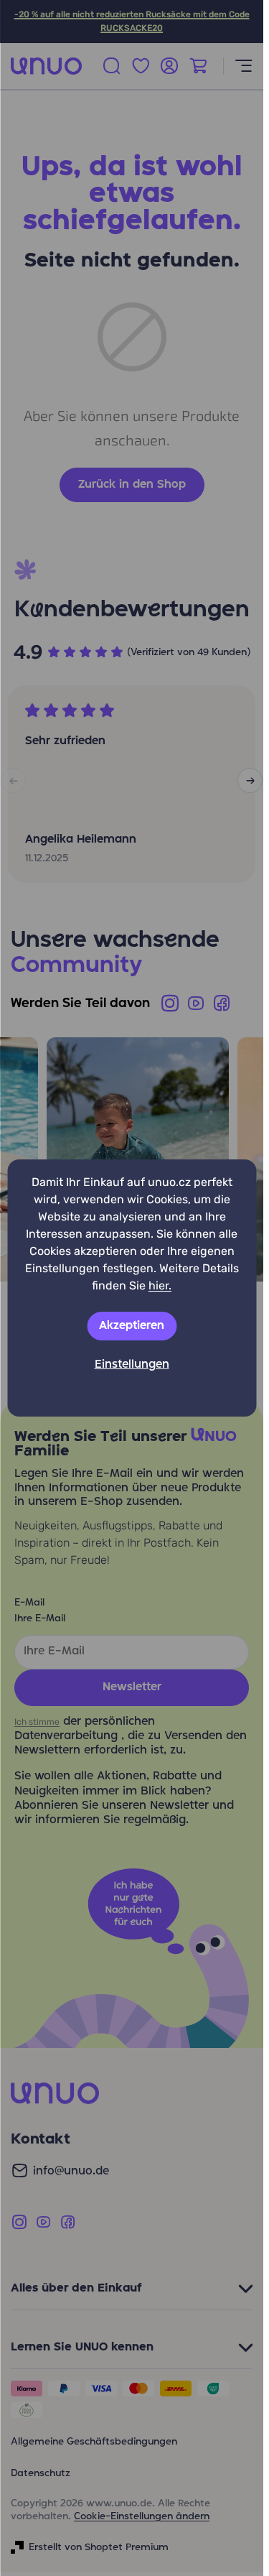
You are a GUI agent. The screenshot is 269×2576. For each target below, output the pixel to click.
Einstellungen (132, 1365)
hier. (160, 1285)
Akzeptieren (132, 1326)
